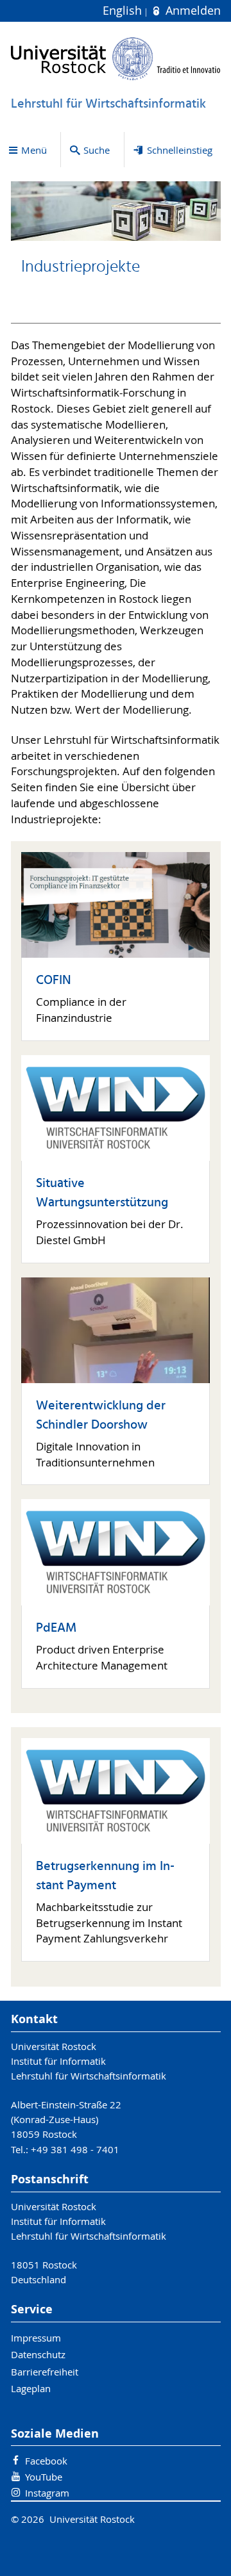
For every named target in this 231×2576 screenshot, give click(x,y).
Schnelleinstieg (180, 150)
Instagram (47, 2493)
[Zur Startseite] (116, 59)
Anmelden (191, 11)
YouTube (44, 2477)
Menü (34, 150)
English (124, 11)
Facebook (46, 2461)
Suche (97, 150)
